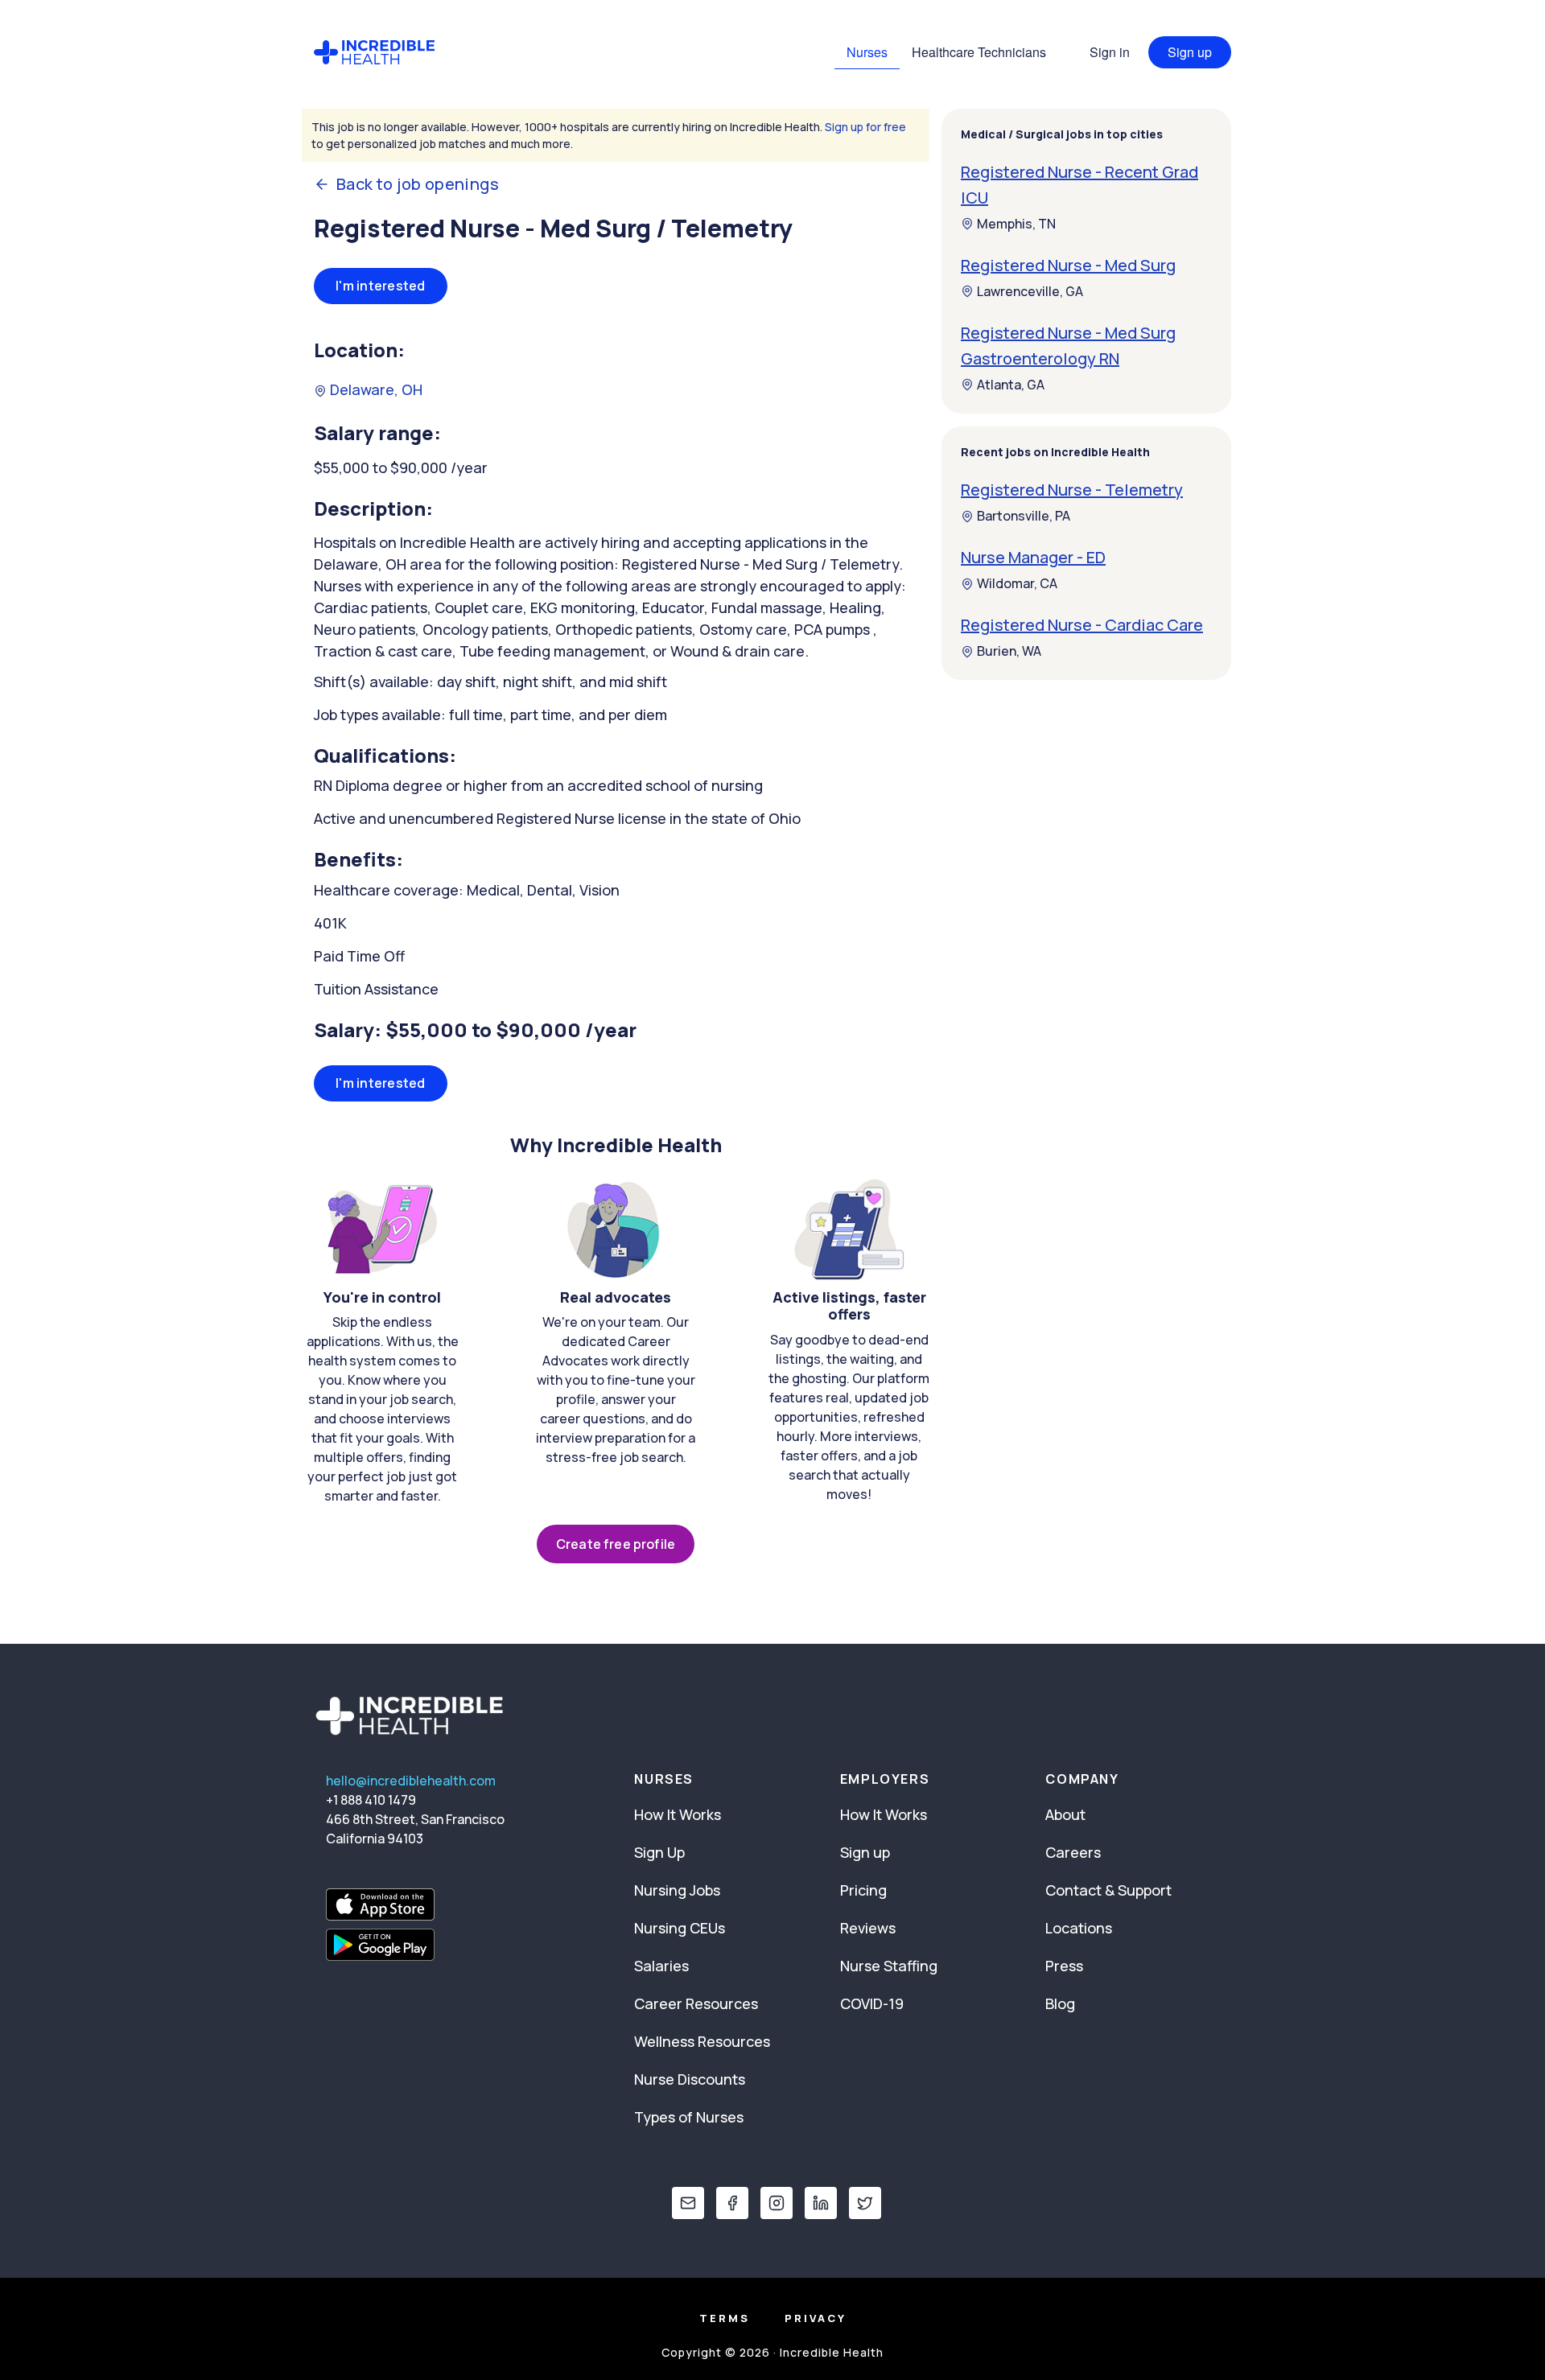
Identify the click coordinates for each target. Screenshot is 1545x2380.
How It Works (678, 1814)
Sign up (1190, 52)
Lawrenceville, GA (1030, 291)
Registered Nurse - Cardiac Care (1082, 626)
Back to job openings (418, 184)
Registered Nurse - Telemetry (1072, 490)
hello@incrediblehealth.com (411, 1781)
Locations (1079, 1928)
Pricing (863, 1890)
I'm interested (381, 286)
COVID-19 (872, 2003)
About (1065, 1814)
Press (1064, 1966)
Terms (725, 2318)
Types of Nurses (689, 2117)
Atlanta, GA (1011, 385)
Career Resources (696, 2003)
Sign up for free (865, 127)
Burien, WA (1009, 652)
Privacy (816, 2318)
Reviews (868, 1928)
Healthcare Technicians (979, 52)
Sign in (1110, 52)
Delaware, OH (375, 389)
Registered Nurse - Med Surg (1068, 265)
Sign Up (659, 1852)
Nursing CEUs (680, 1928)
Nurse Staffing (889, 1966)
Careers (1073, 1852)
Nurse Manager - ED (1033, 558)
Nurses (867, 52)
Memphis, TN (1016, 224)
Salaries (661, 1966)
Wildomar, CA (1017, 584)
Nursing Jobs (677, 1890)
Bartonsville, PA (1024, 517)
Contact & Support (1108, 1890)
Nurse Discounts (690, 2079)
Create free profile (616, 1544)
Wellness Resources (702, 2041)
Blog (1060, 2003)
